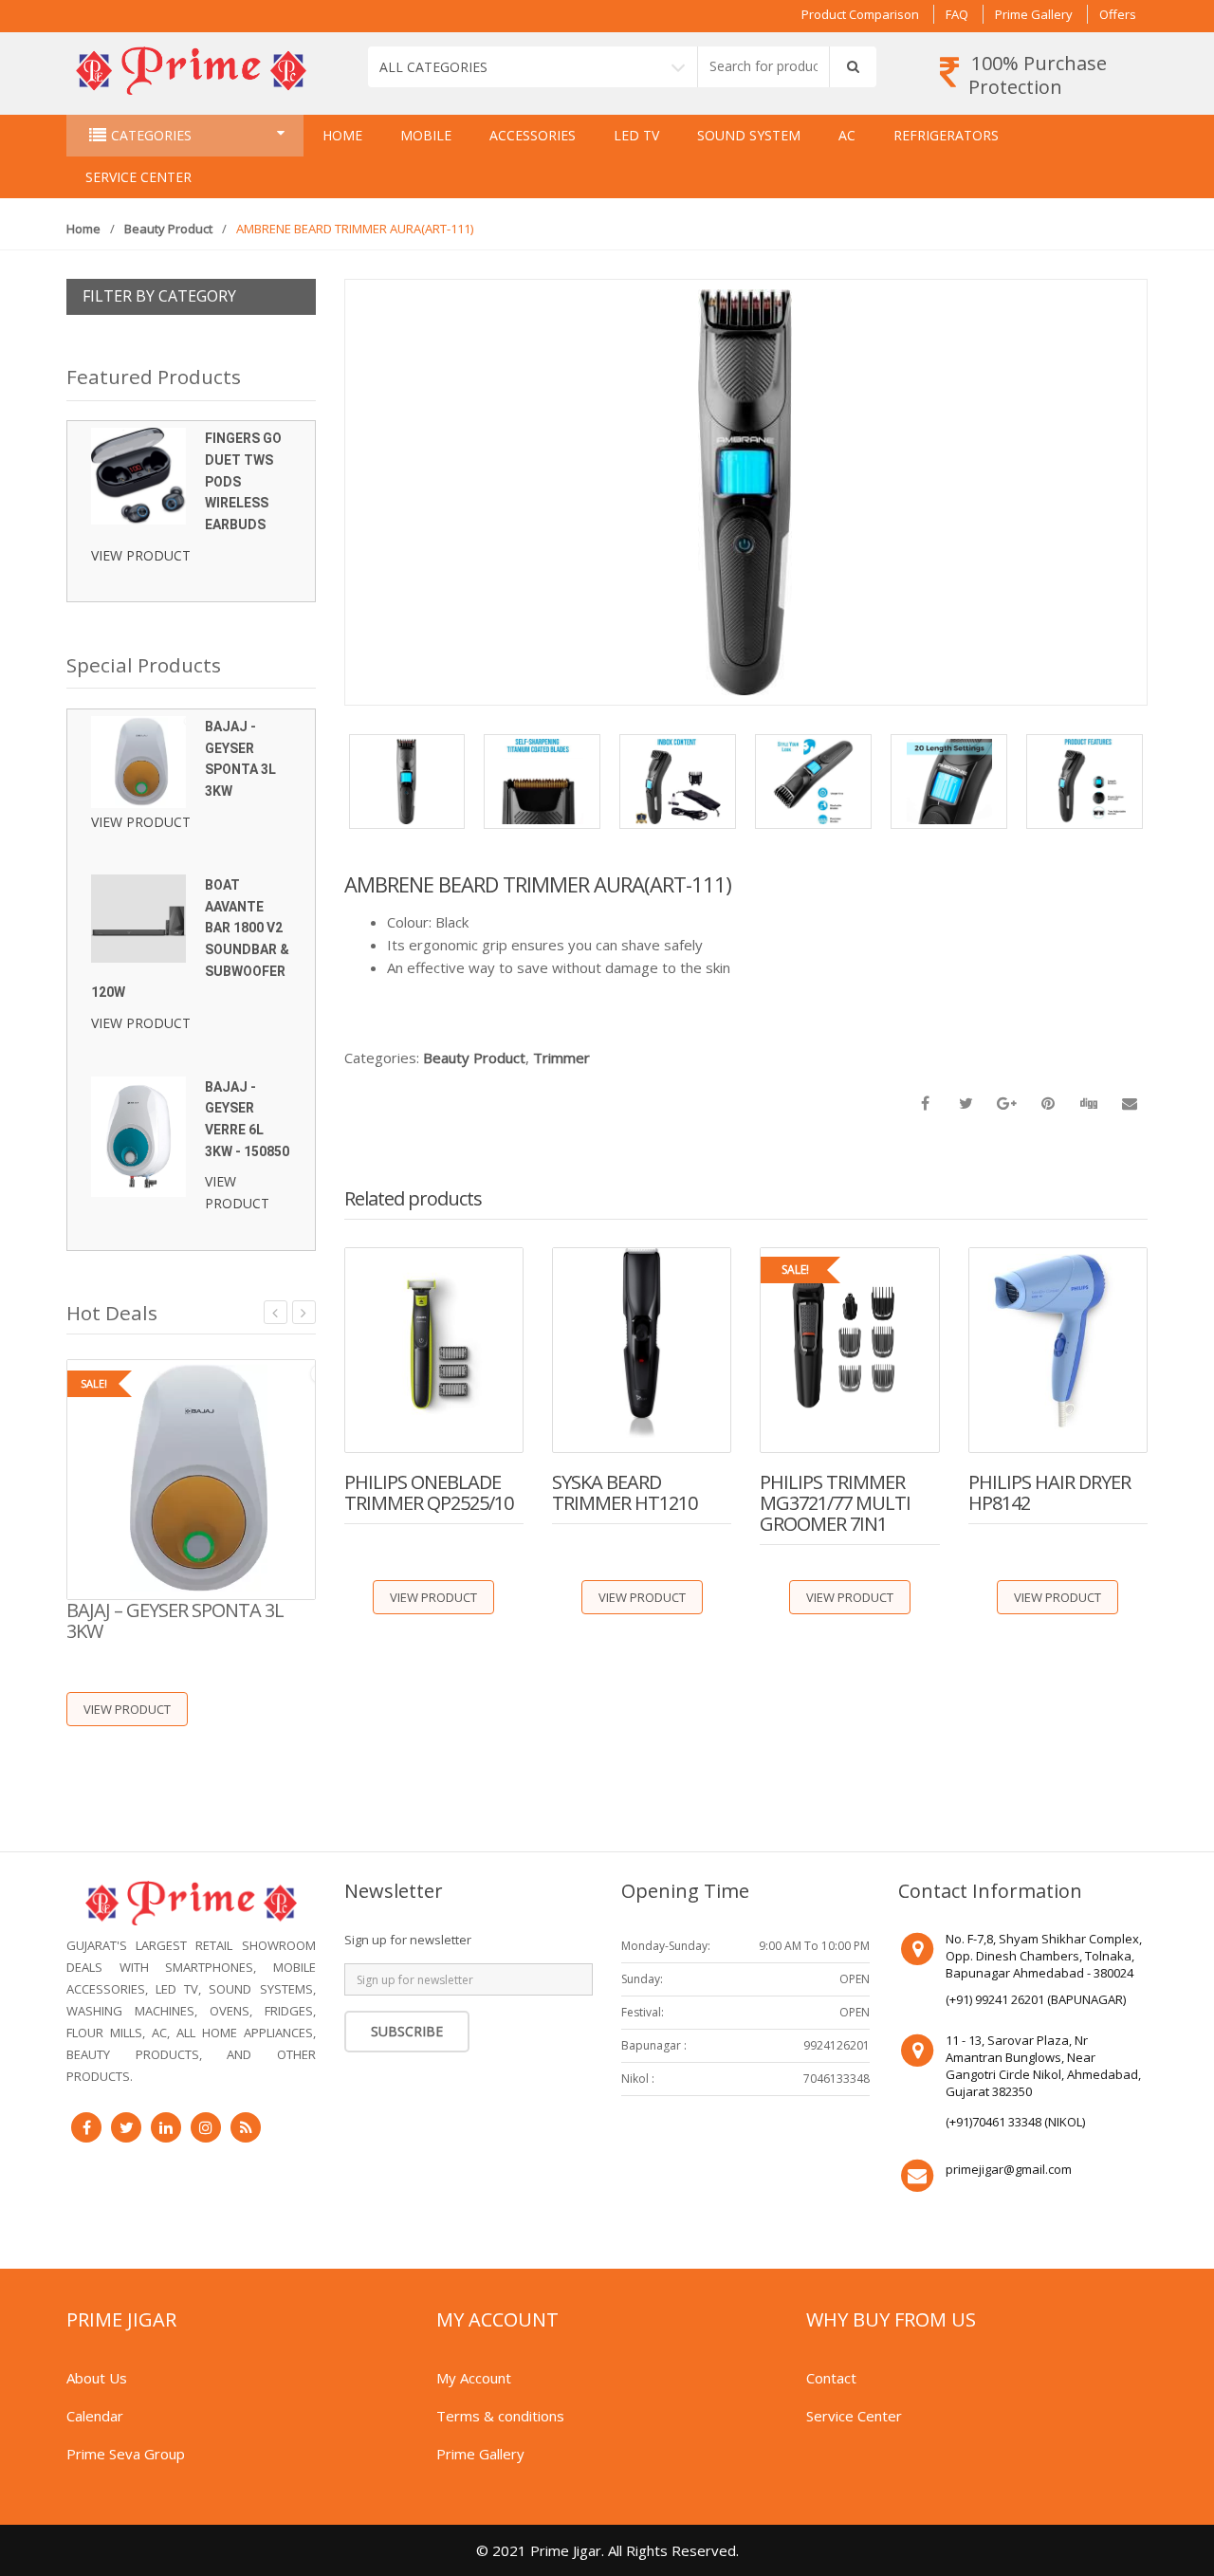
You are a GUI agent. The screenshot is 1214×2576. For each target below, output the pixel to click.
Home (342, 135)
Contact (831, 2378)
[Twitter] (126, 2127)
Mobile (426, 135)
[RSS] (246, 2127)
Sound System (749, 135)
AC (847, 135)
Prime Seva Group (126, 2454)
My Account (474, 2378)
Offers (1118, 14)
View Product (433, 1597)
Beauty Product (168, 229)
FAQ (957, 14)
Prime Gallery (1034, 14)
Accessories (533, 135)
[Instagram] (206, 2127)
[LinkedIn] (166, 2127)
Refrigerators (946, 135)
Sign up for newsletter (408, 1940)
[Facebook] (86, 2127)
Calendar (95, 2416)
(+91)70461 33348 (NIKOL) (1015, 2122)
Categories (151, 135)
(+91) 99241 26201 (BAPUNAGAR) (1036, 1999)
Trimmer (561, 1058)
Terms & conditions (500, 2416)
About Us (97, 2378)
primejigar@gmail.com (1009, 2169)
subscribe (407, 2031)
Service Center (138, 177)
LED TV (636, 135)
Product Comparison (860, 14)
